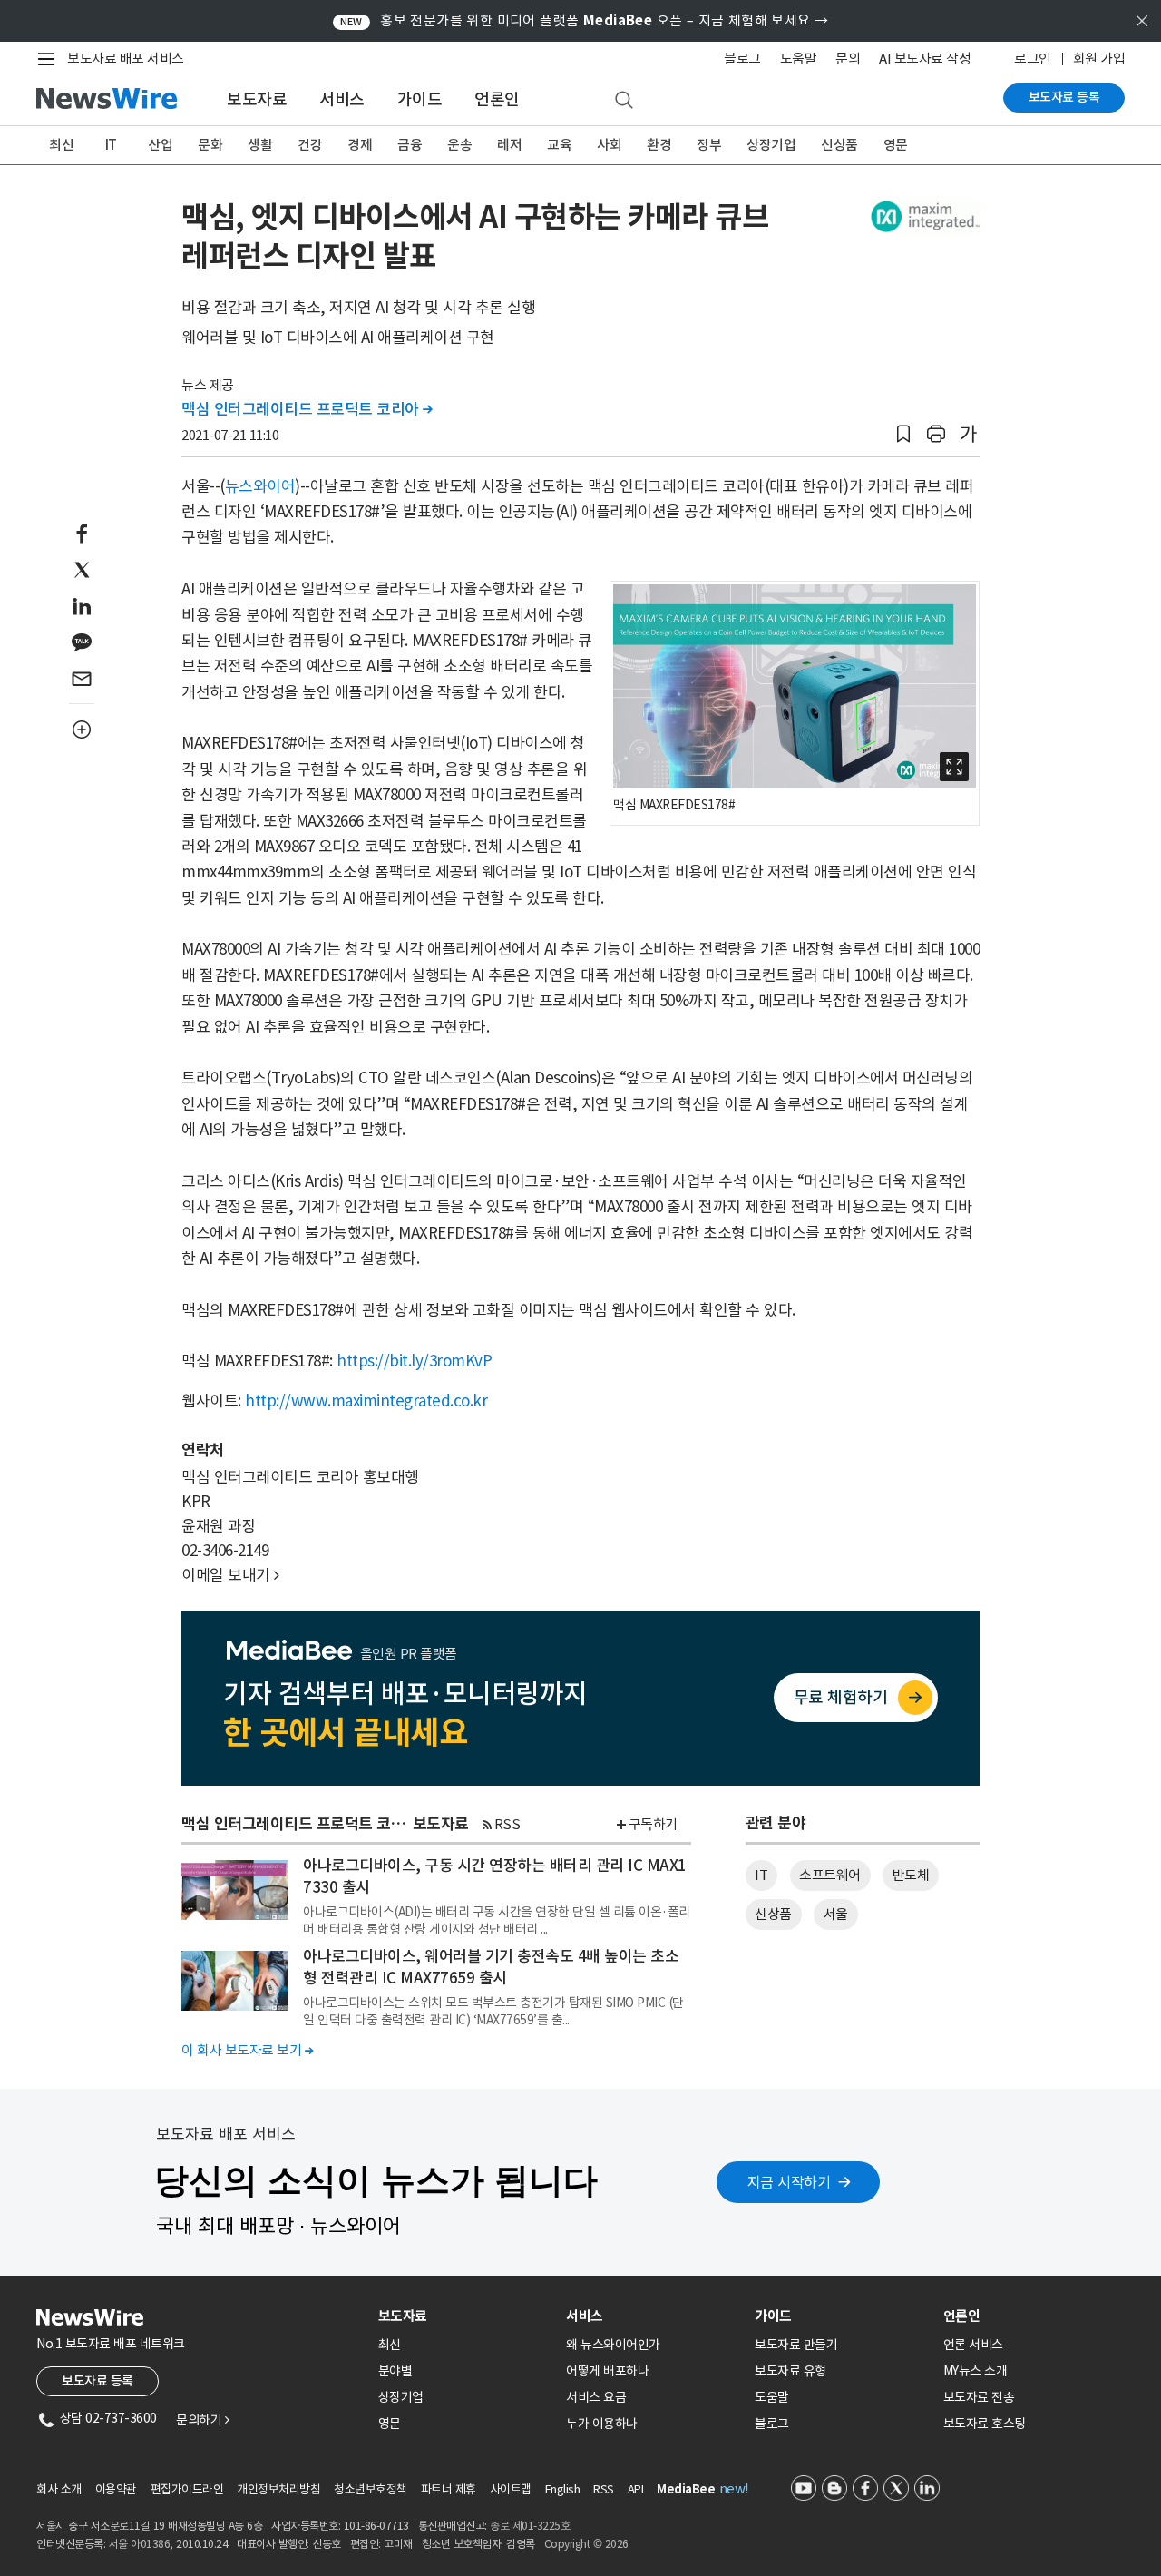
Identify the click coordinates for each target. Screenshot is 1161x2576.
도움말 (799, 59)
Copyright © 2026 (586, 2544)
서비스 (342, 99)
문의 (848, 59)
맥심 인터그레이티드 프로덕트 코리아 (307, 409)
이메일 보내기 (230, 1575)
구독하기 (653, 1824)
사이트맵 (511, 2489)
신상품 (839, 145)
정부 (709, 145)
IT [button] (761, 1875)
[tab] (465, 2316)
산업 (160, 145)
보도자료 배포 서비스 (126, 59)
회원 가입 (1099, 59)
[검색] (624, 101)
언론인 (497, 99)
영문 (896, 145)
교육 (559, 145)
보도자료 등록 (1064, 97)
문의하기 (202, 2420)
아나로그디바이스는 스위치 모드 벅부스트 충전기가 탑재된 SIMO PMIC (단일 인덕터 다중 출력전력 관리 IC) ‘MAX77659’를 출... (493, 2011)
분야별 (395, 2371)
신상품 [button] (773, 1914)
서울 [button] (836, 1914)
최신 (61, 145)
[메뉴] (50, 59)
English (563, 2489)
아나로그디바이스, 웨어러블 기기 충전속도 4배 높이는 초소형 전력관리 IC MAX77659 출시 (491, 1967)
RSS (507, 1824)
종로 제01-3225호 (530, 2526)
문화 (210, 145)
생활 (260, 145)
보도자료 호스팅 (985, 2424)
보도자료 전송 (979, 2397)
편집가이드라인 (187, 2489)
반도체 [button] (911, 1875)
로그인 (1033, 59)
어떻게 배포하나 (607, 2371)
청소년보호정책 (371, 2489)
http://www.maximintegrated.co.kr (366, 1401)
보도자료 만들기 (796, 2345)
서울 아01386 (140, 2544)
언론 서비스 (973, 2345)
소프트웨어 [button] (830, 1875)
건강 (310, 145)
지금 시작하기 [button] (789, 2182)
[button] (903, 434)
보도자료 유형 (790, 2371)
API (636, 2489)
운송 (459, 145)
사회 (609, 145)
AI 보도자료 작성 (925, 59)
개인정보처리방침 (278, 2489)
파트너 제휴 (449, 2489)
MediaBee (686, 2489)
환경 (659, 145)
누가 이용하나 (602, 2424)
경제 (360, 145)
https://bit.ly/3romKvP (414, 1361)
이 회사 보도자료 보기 (247, 2050)
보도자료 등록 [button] (98, 2381)
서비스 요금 (596, 2397)
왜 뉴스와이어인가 (613, 2345)
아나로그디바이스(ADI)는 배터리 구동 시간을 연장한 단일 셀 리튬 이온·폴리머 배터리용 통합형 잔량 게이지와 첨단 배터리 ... (497, 1920)
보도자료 (257, 99)
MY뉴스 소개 (976, 2371)
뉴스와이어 (260, 486)
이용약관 (116, 2489)
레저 (509, 145)
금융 (410, 145)
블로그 (742, 59)
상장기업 (771, 145)
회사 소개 (59, 2489)
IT (111, 145)
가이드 (420, 99)
